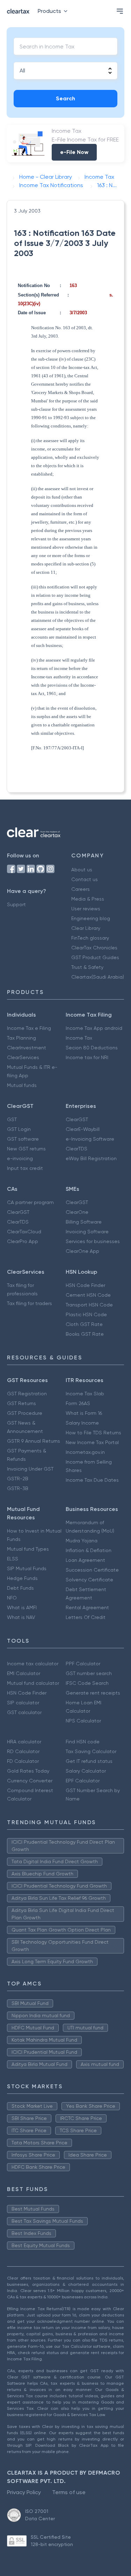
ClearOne (77, 1212)
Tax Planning (21, 1038)
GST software (23, 1139)
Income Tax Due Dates (92, 1480)
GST (12, 1119)
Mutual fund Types (28, 1549)
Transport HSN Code (89, 1305)
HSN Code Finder (85, 1285)
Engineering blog (91, 918)
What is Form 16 (84, 1413)
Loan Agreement (85, 1560)
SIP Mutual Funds (27, 1568)
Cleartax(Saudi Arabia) (98, 977)
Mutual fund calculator (33, 1683)
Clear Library (86, 928)
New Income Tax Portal (92, 1442)
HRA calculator (24, 1742)
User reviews (86, 909)
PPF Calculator (83, 1664)
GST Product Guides (95, 957)
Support (16, 904)
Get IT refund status (89, 1761)
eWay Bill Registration (91, 1158)
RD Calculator (23, 1751)
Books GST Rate (85, 1334)
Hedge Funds (22, 1578)
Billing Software (84, 1222)
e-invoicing (20, 1158)
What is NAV (21, 1617)
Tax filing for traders (30, 1303)
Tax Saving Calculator (91, 1751)
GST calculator (24, 1712)
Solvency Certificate (89, 1580)
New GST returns (26, 1149)
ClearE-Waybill (83, 1129)
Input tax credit (25, 1168)
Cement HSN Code (88, 1295)
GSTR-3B (18, 1488)
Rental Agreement (87, 1607)
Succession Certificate (92, 1570)
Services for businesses (93, 1241)
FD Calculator (23, 1761)
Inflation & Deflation (89, 1550)
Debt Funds (20, 1588)
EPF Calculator (83, 1781)
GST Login (19, 1129)
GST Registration (27, 1394)
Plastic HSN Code (86, 1314)
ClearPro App (23, 1241)
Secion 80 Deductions (92, 1048)
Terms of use (69, 2492)
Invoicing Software (87, 1232)
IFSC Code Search (87, 1683)
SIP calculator (23, 1703)
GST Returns (21, 1403)
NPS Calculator (83, 1721)
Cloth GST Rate (84, 1324)
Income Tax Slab (85, 1394)
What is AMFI (22, 1607)
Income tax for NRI (87, 1057)
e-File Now (74, 152)
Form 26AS (78, 1403)
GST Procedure (25, 1413)
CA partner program (30, 1202)
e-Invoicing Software (90, 1139)
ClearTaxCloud (24, 1232)
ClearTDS (77, 1149)
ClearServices (23, 1057)
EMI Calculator (24, 1673)
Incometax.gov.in (85, 1452)
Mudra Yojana (82, 1541)
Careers (81, 889)
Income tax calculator (33, 1664)
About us (82, 870)
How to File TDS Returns (93, 1433)
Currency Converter (30, 1781)
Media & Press (88, 899)
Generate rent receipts (93, 1693)
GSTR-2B (18, 1479)
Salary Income (82, 1423)
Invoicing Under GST (30, 1469)
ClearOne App (82, 1251)
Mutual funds (22, 1085)
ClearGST (77, 1119)
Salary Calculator (86, 1771)
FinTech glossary (90, 938)
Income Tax (79, 1038)
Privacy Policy (24, 2492)
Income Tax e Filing (29, 1028)
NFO (12, 1598)
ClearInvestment (27, 1048)
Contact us (85, 879)
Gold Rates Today (28, 1771)
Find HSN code (83, 1742)
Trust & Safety (87, 967)
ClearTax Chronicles (94, 948)
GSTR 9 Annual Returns (34, 1441)
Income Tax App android (94, 1028)
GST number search (89, 1673)
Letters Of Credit (86, 1617)
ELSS (13, 1559)
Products (49, 11)
